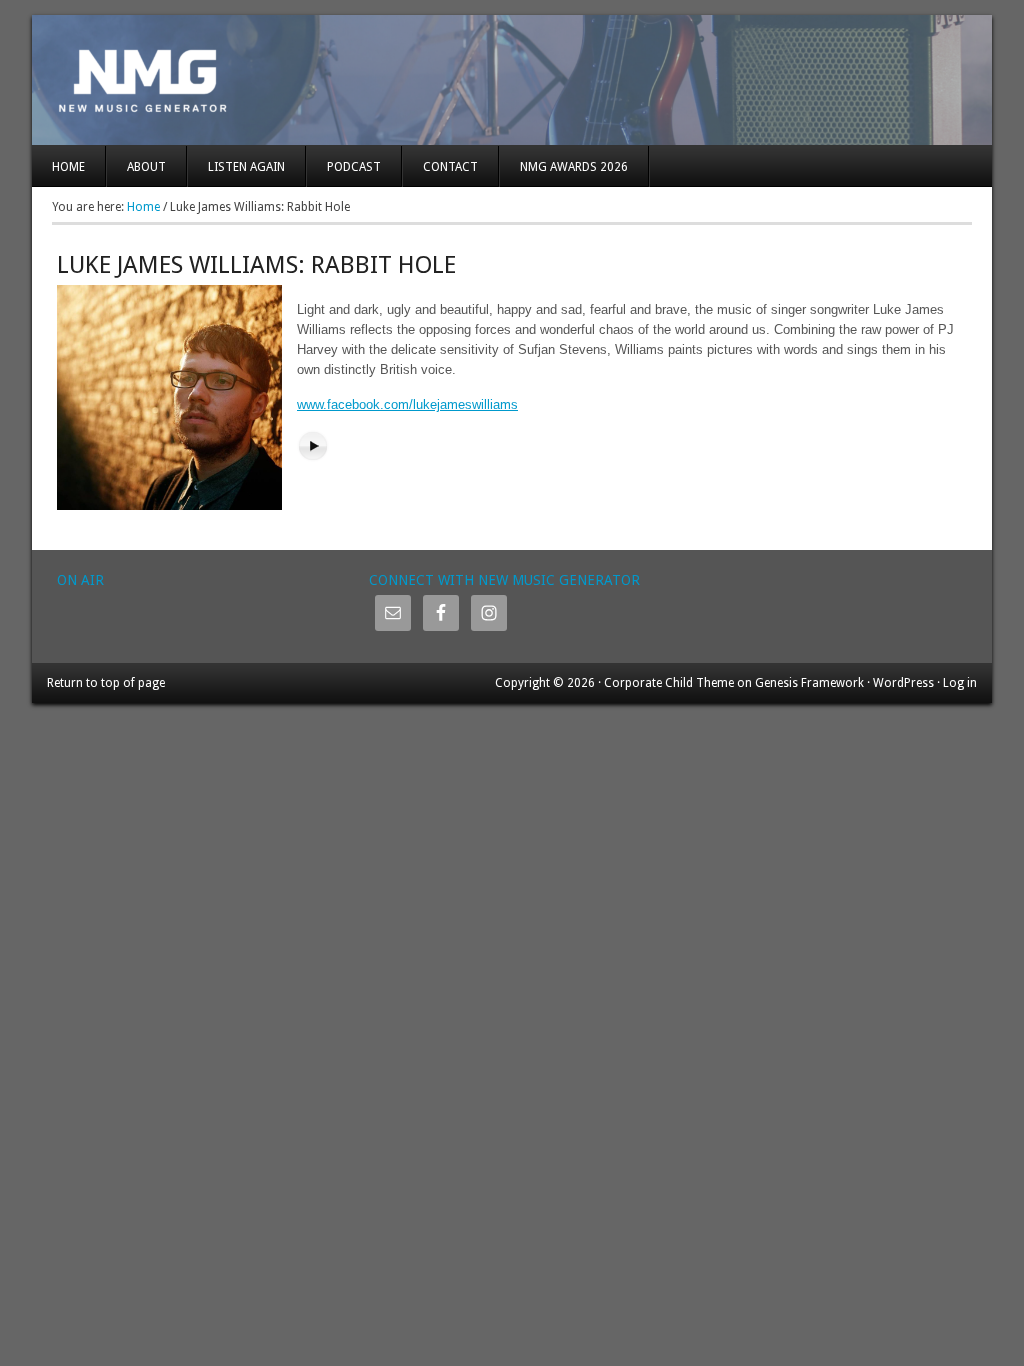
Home (68, 167)
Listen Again (246, 167)
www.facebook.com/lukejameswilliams (407, 404)
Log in (960, 683)
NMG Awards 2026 (574, 167)
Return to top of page (106, 683)
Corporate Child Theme (669, 683)
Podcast (354, 167)
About (146, 167)
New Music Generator (512, 80)
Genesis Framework (809, 683)
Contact (450, 167)
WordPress (903, 683)
